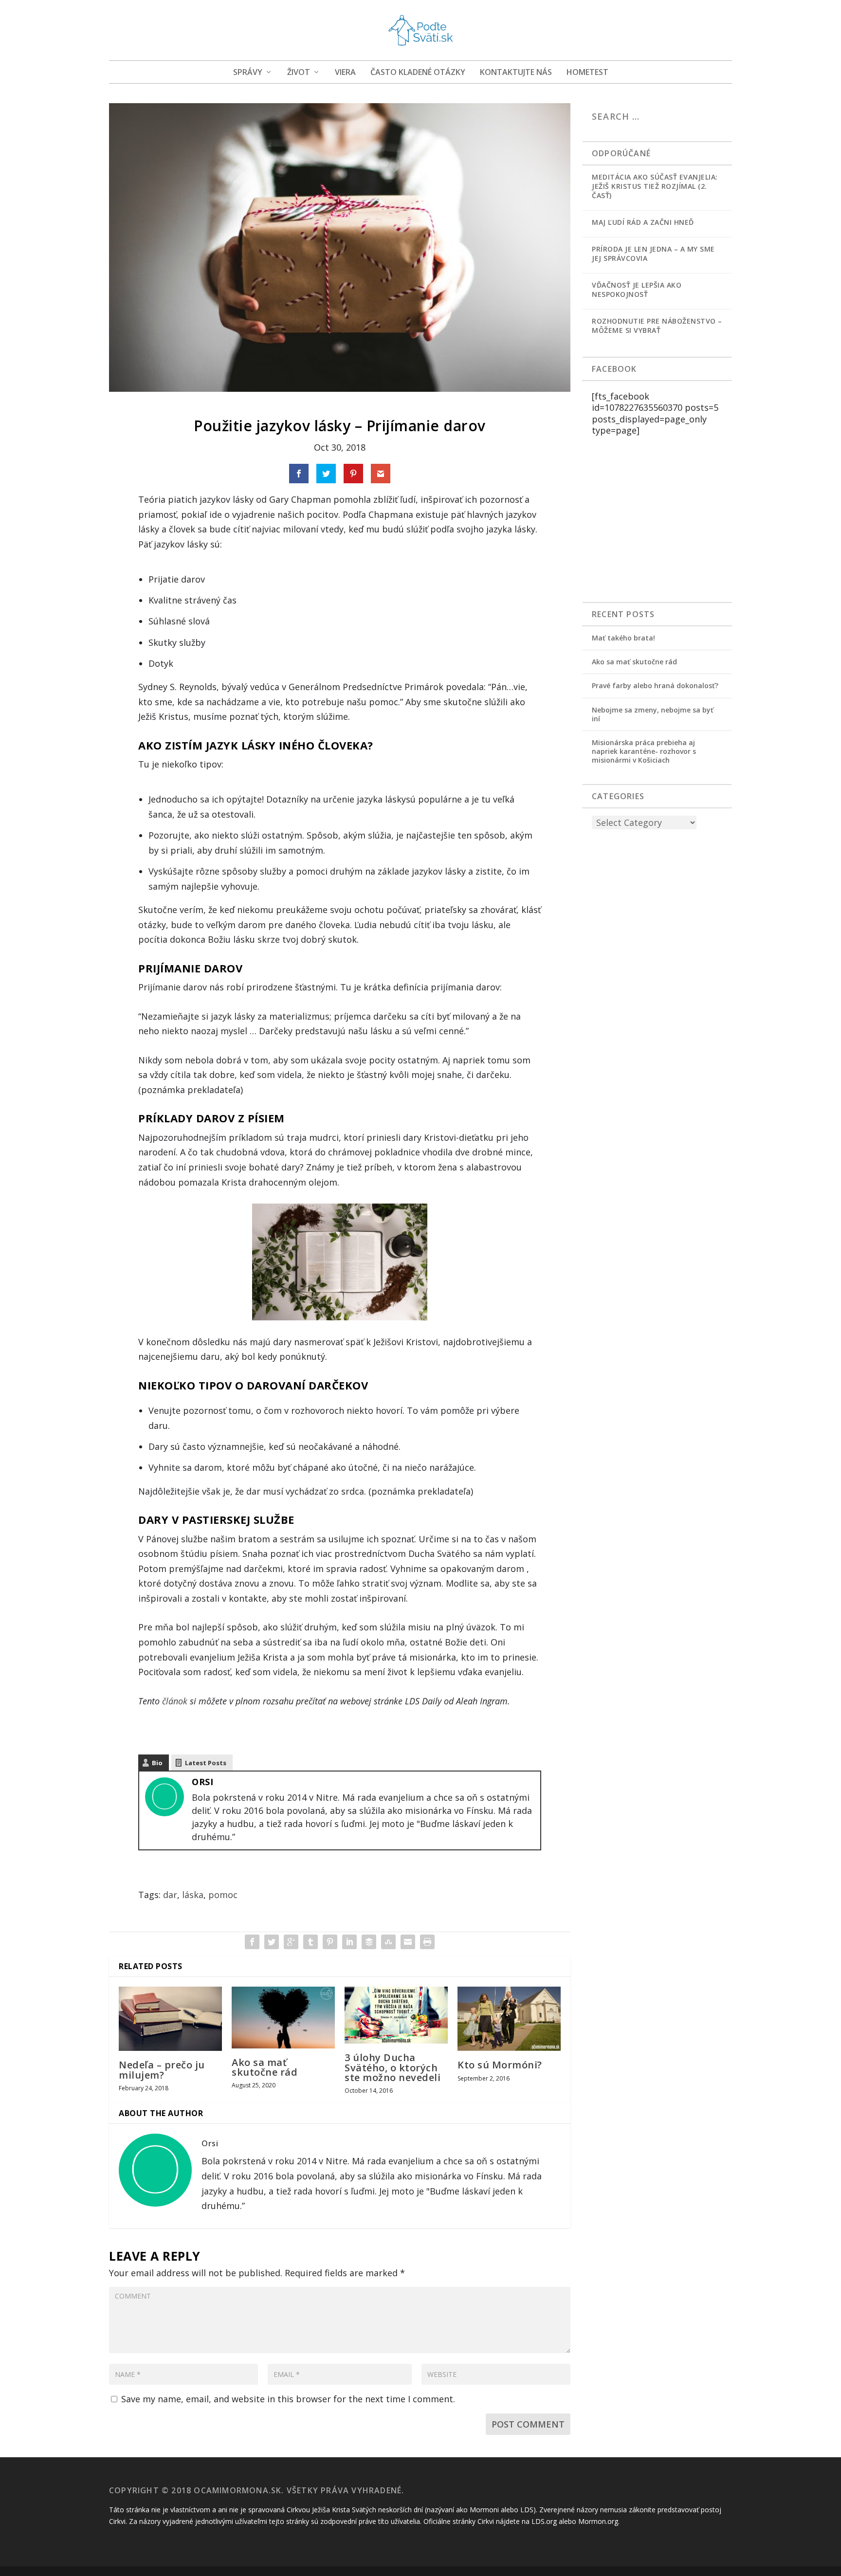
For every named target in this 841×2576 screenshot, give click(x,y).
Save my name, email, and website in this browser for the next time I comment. (288, 2399)
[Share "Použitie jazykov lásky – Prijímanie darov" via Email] (408, 1942)
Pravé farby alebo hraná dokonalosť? (655, 685)
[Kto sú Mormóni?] (509, 2019)
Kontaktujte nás (516, 73)
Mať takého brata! (623, 638)
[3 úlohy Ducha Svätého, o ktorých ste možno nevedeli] (396, 2015)
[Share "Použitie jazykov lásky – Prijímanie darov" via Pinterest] (330, 1942)
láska (193, 1895)
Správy (248, 73)
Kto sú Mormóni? (500, 2065)
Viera (345, 73)
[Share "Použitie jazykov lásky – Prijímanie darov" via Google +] (291, 1942)
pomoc (223, 1895)
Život (299, 73)
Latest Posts (206, 1763)
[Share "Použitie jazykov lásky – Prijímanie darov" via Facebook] (252, 1942)
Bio (157, 1763)
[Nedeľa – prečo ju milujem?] (170, 2019)
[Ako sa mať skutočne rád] (283, 2018)
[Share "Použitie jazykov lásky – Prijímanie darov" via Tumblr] (311, 1942)
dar (170, 1895)
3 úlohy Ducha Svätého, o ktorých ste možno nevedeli (393, 2067)
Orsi (202, 1782)
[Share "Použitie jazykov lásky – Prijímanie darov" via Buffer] (369, 1942)
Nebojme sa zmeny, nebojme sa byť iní (653, 714)
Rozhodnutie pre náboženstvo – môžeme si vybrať (657, 326)
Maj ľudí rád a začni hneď (643, 222)
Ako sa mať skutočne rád (265, 2067)
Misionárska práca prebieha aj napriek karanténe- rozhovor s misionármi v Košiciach (644, 751)
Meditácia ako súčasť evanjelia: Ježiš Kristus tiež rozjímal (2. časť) (655, 186)
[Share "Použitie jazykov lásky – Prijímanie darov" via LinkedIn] (349, 1942)
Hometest (587, 73)
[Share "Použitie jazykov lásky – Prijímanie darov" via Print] (427, 1942)
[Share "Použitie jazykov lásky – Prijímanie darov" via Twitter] (272, 1942)
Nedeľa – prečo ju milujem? (162, 2070)
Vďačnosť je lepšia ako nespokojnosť (637, 290)
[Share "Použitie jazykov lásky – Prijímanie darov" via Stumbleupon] (388, 1942)
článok (175, 1701)
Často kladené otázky (418, 73)
